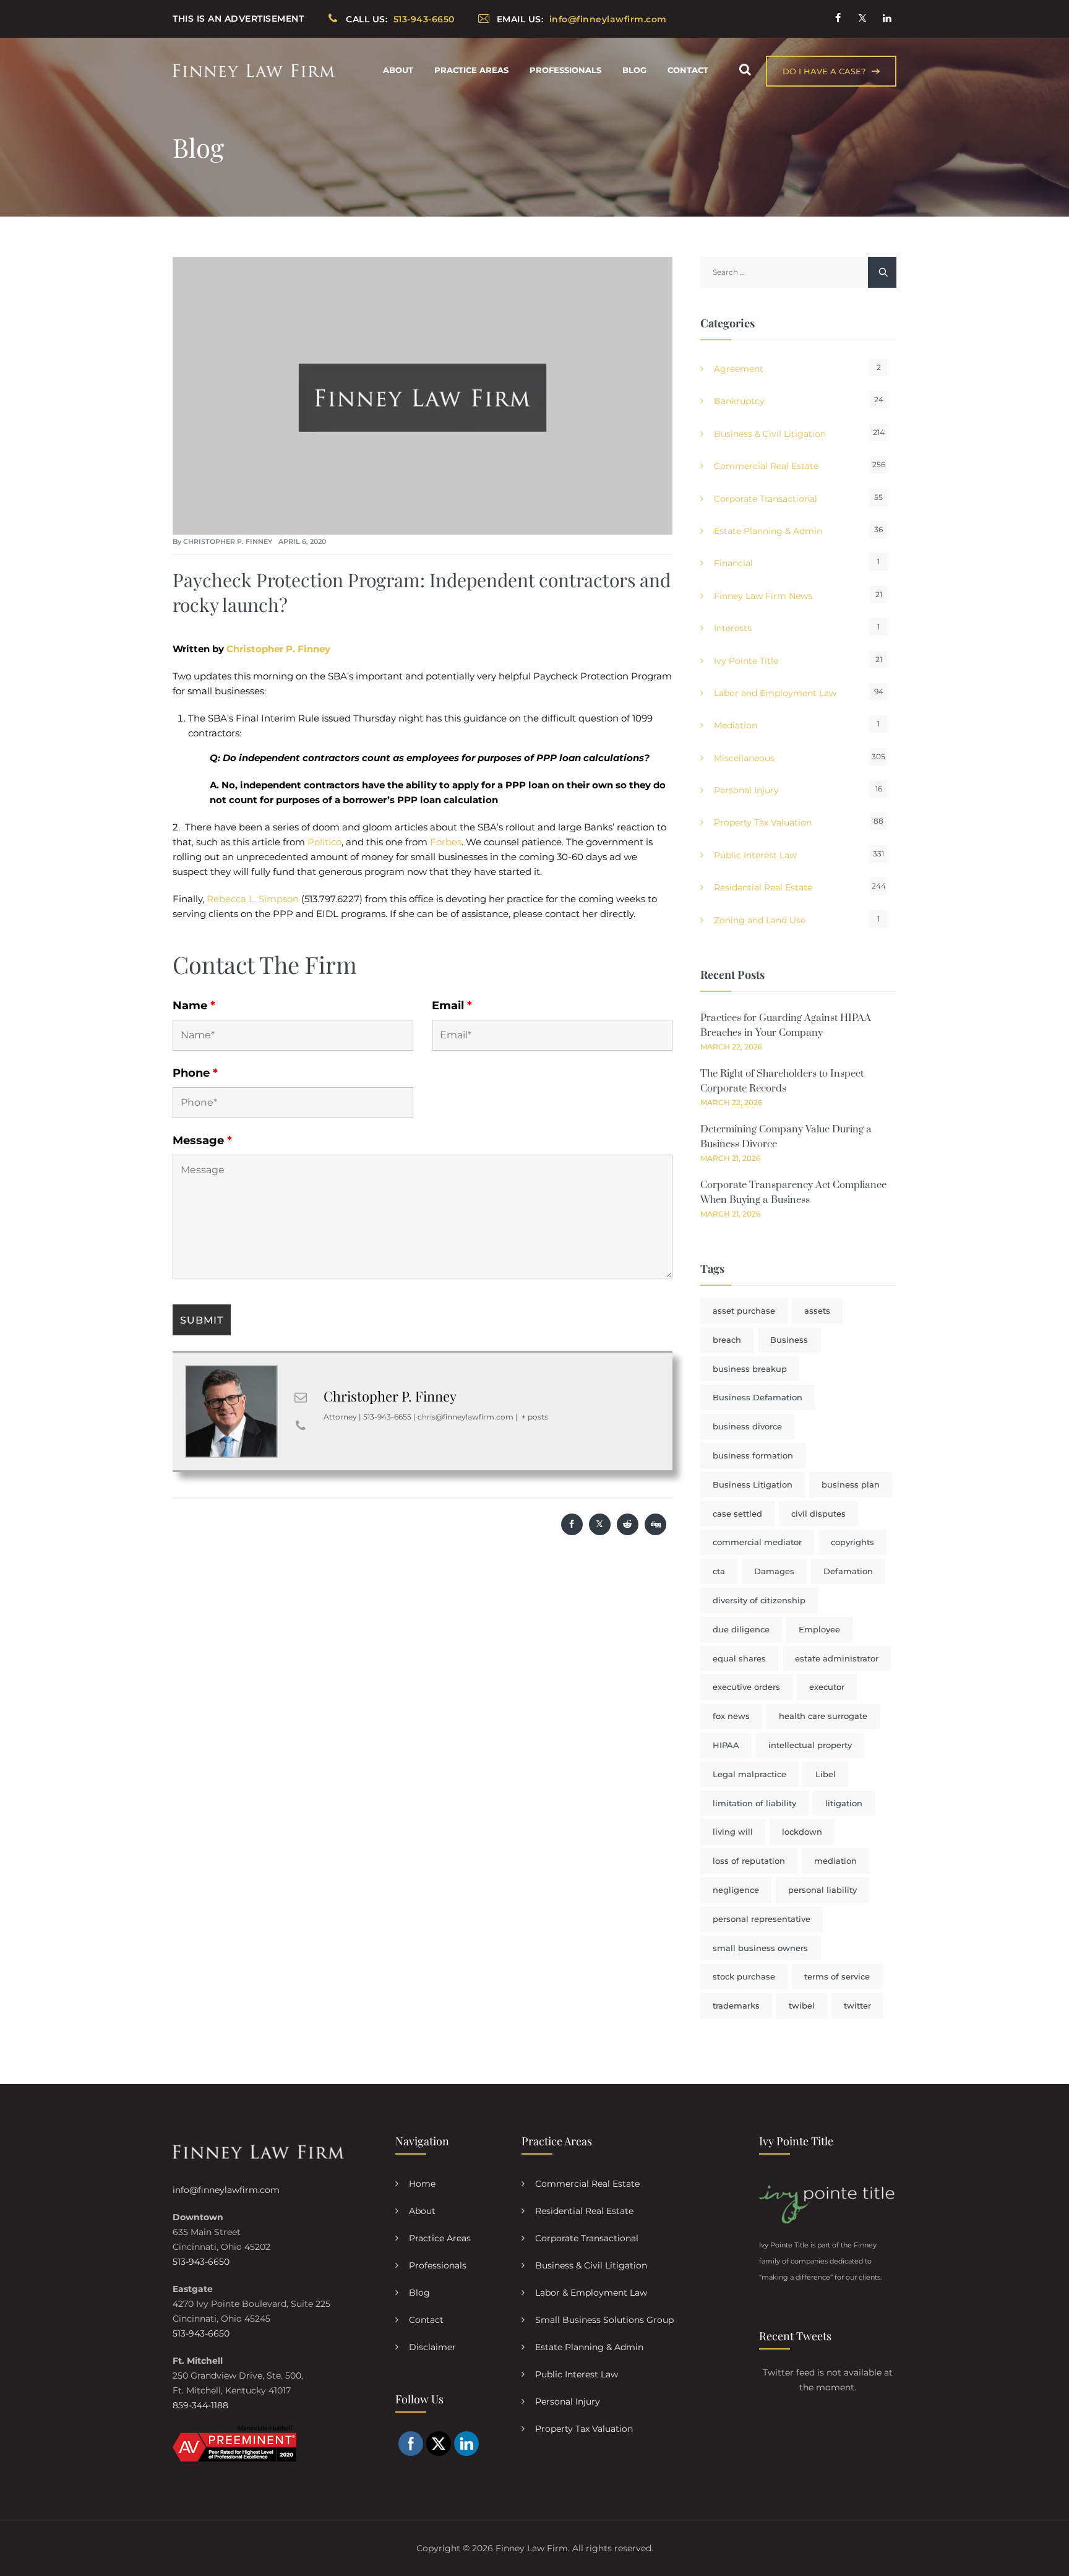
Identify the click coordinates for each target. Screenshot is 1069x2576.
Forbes (446, 842)
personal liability (822, 1890)
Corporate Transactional (766, 499)
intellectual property (810, 1745)
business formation (753, 1455)
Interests (733, 628)
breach (727, 1340)
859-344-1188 (200, 2405)
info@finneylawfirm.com (226, 2190)
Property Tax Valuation (763, 822)
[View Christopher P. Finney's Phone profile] (301, 1426)
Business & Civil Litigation (770, 434)
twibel (802, 2005)
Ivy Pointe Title (746, 661)
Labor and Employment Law (775, 693)
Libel (826, 1774)
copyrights (852, 1542)
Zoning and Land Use (760, 920)
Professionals (565, 70)
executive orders (746, 1687)
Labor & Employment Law (591, 2293)
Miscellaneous (744, 758)
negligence (736, 1890)
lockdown (802, 1832)
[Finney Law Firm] (254, 70)
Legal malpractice (749, 1774)
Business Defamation (758, 1397)
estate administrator (837, 1658)
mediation (835, 1861)
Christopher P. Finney (228, 541)
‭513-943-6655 (387, 1417)
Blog (634, 70)
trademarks (736, 2005)
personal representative (762, 1919)
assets (817, 1311)
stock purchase (744, 1976)
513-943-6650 (201, 2262)
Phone (195, 1073)
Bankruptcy (739, 401)
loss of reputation (749, 1861)
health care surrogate (823, 1716)
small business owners (760, 1948)
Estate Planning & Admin (768, 531)
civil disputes (818, 1514)
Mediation (736, 725)
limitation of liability (754, 1803)
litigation (844, 1803)
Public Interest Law (755, 855)
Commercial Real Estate (766, 466)
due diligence (741, 1629)
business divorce (747, 1426)
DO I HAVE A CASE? (824, 71)
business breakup (750, 1369)
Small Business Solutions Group (604, 2320)
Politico (324, 842)
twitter (857, 2005)
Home (422, 2184)
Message (202, 1140)
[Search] (745, 70)
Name (194, 1006)
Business (789, 1340)
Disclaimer (432, 2347)
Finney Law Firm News (763, 596)
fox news (731, 1716)
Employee (819, 1629)
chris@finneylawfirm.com (466, 1417)
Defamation (848, 1571)
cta (719, 1571)
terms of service (837, 1976)
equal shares (739, 1658)
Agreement (739, 369)
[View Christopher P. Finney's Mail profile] (301, 1397)
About (398, 70)
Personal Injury (746, 790)
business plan (851, 1484)
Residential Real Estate (763, 887)
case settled (737, 1514)
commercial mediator (757, 1542)
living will (733, 1832)
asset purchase (744, 1311)
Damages (774, 1571)
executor (827, 1687)
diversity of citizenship (759, 1600)
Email (452, 1006)
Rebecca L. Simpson (253, 899)
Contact (688, 70)
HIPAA (726, 1745)
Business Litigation (753, 1484)
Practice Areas (471, 70)
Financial (733, 563)
